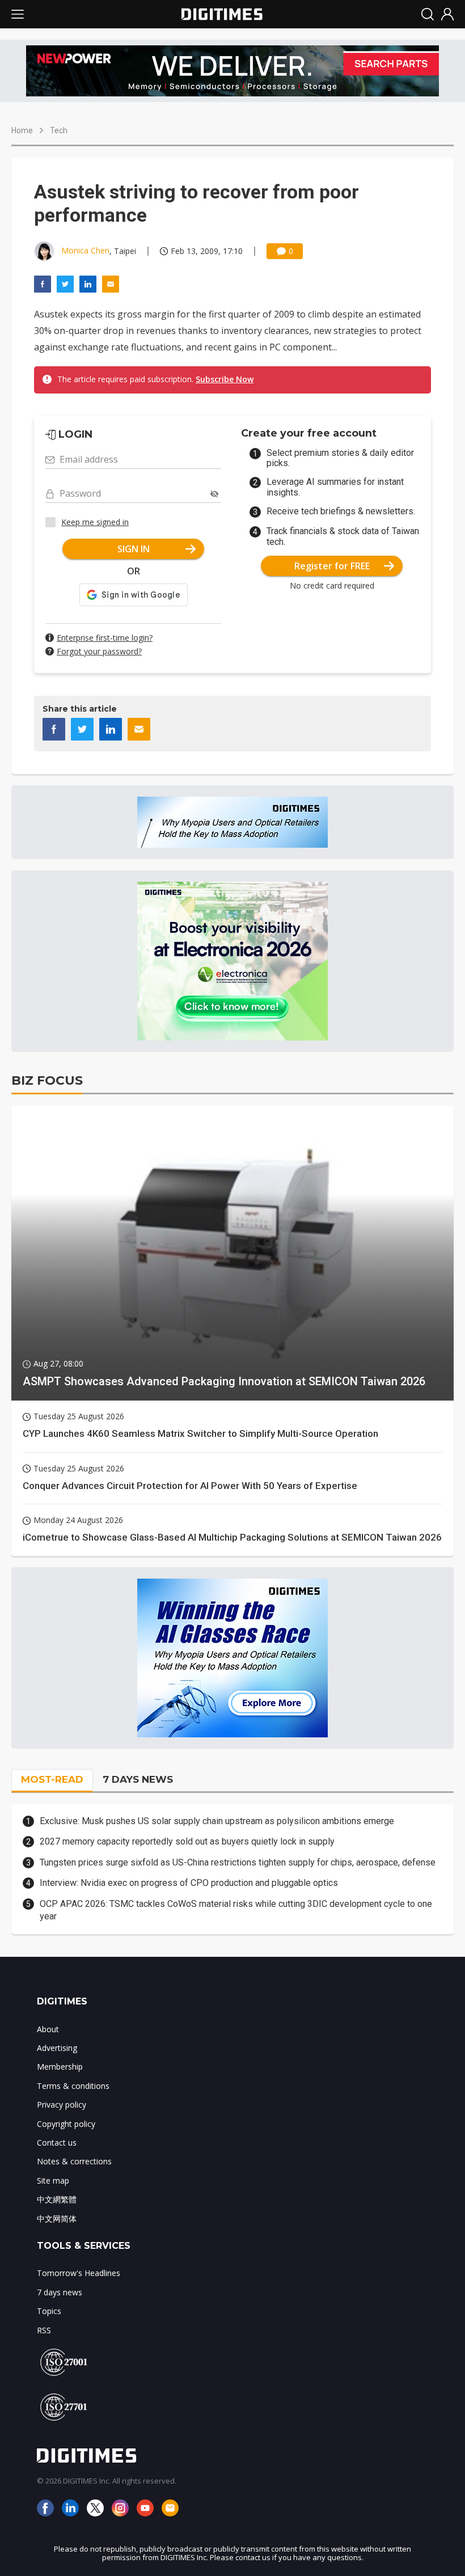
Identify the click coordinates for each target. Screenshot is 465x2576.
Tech (59, 130)
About (48, 2029)
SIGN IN (134, 549)
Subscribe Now (225, 379)
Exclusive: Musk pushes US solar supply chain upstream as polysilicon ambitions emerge (217, 1821)
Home (22, 130)
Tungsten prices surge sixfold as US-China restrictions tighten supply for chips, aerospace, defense (238, 1862)
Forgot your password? (99, 651)
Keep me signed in (95, 522)
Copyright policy (66, 2124)
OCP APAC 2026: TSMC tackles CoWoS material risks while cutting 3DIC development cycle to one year (236, 1910)
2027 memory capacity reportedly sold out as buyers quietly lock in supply (187, 1841)
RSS (44, 2330)
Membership (60, 2067)
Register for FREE (332, 566)
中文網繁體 (57, 2199)
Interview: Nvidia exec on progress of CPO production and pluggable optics (189, 1883)
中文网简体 (57, 2218)
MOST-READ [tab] (52, 1779)
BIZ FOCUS (47, 1080)
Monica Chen (85, 250)
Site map (53, 2180)
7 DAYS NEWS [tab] (138, 1779)
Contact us (57, 2143)
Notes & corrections (74, 2161)
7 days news (60, 2292)
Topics (49, 2311)
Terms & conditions (73, 2086)
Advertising (57, 2048)
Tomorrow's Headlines (79, 2273)
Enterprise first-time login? (105, 638)
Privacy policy (62, 2105)
